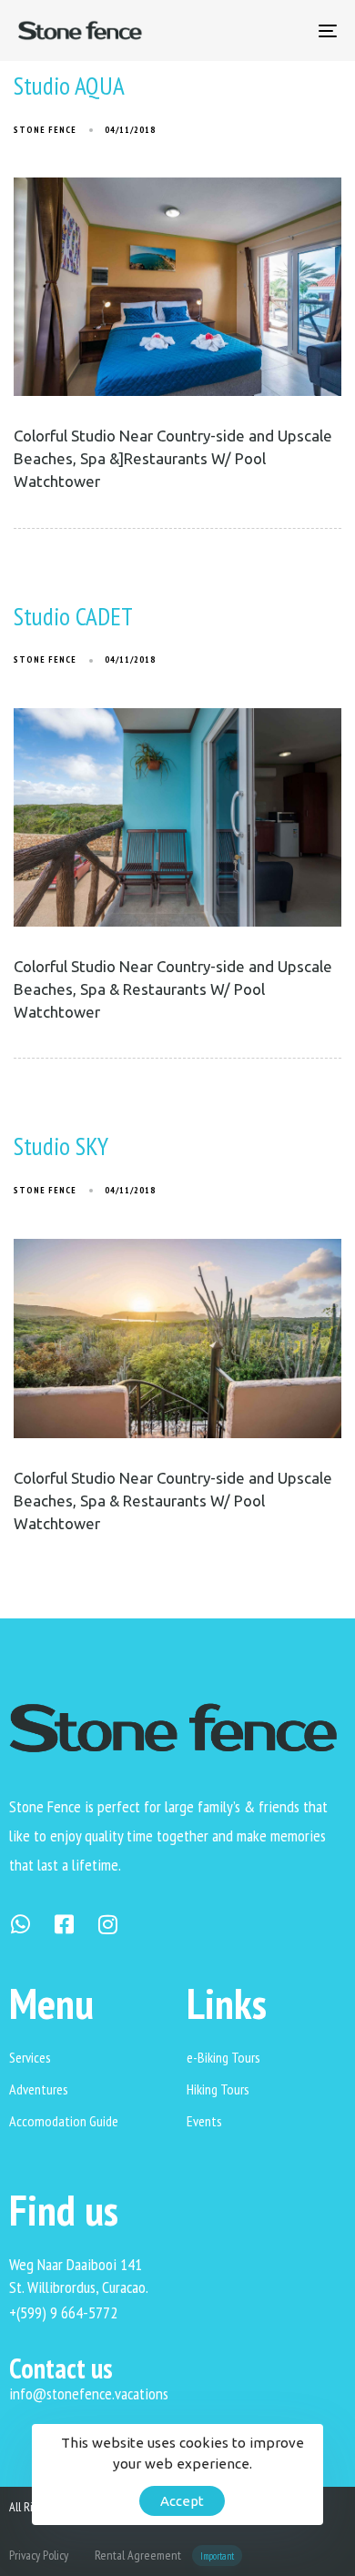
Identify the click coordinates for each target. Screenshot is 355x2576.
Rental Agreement (164, 2555)
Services (30, 2057)
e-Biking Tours (223, 2057)
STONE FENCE (45, 130)
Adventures (39, 2089)
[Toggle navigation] (284, 30)
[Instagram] (107, 1924)
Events (204, 2121)
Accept (182, 2501)
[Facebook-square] (64, 1924)
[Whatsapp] (20, 1924)
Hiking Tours (218, 2089)
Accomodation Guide (64, 2121)
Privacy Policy (39, 2555)
